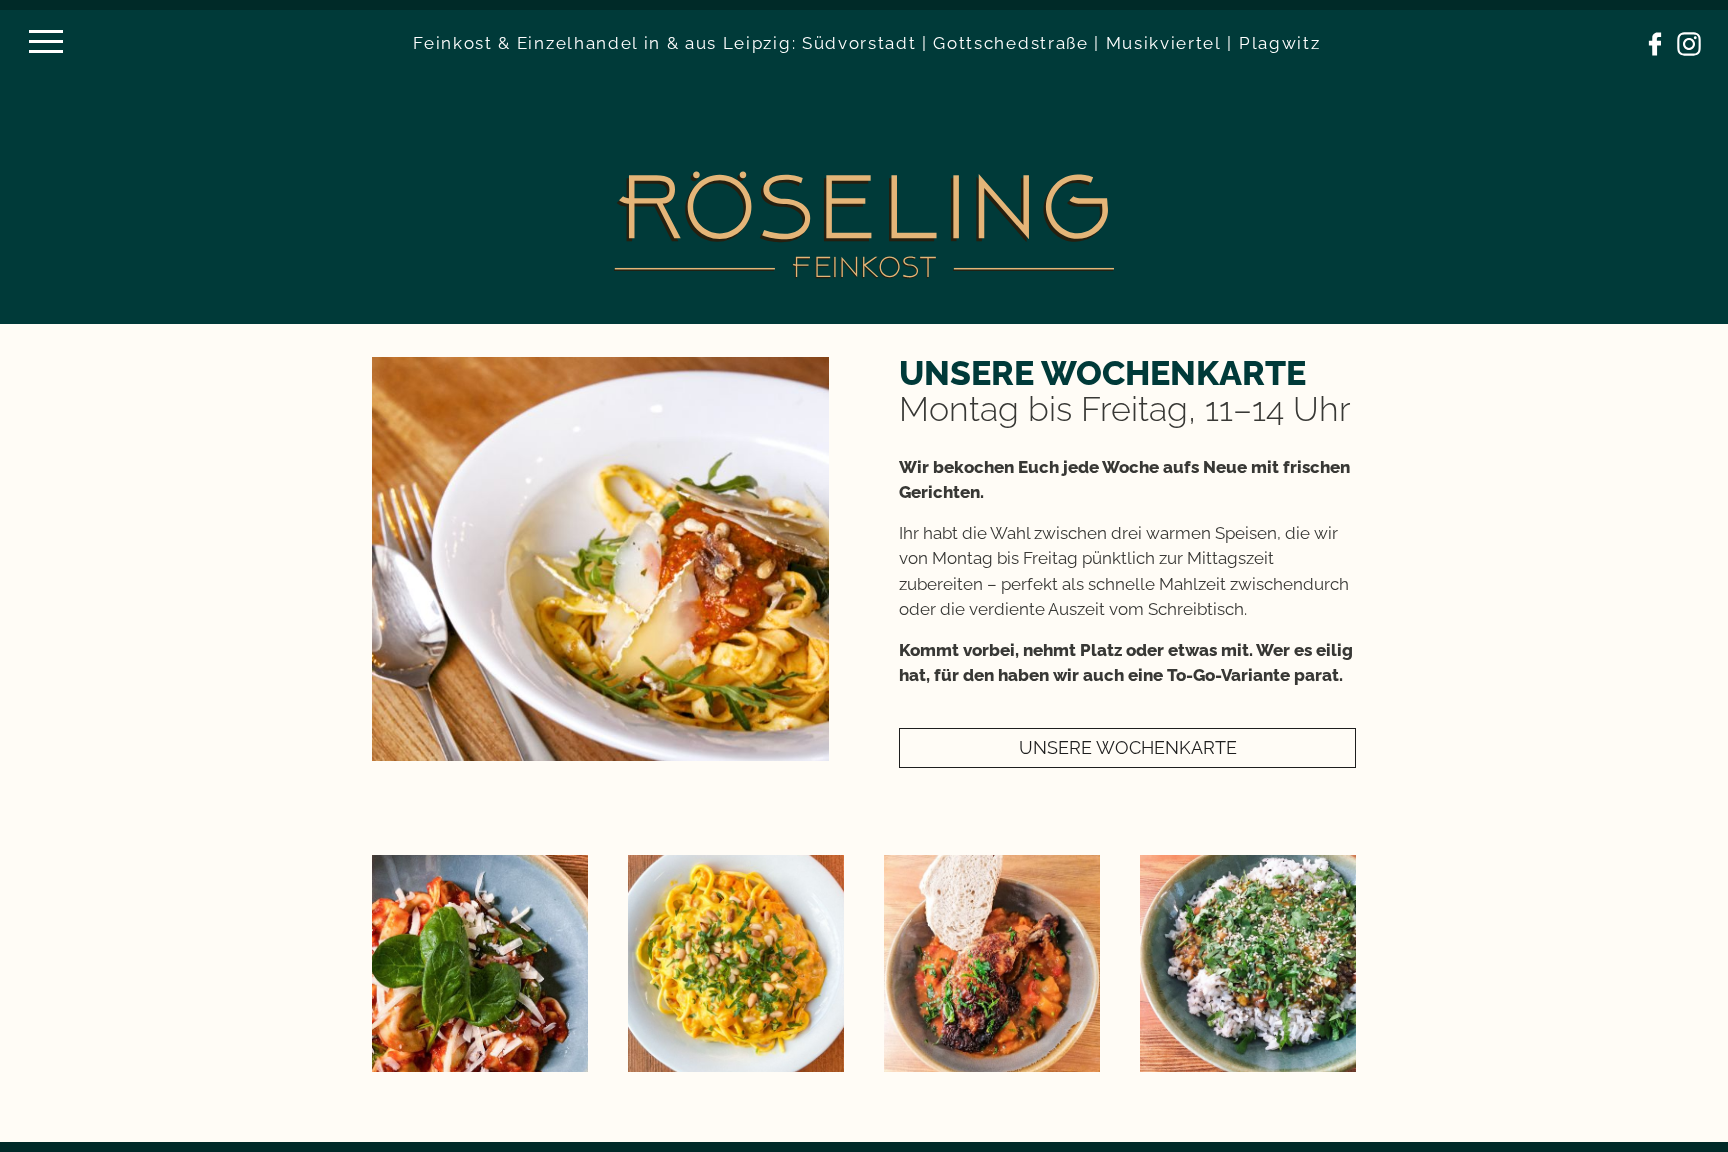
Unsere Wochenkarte (1128, 747)
